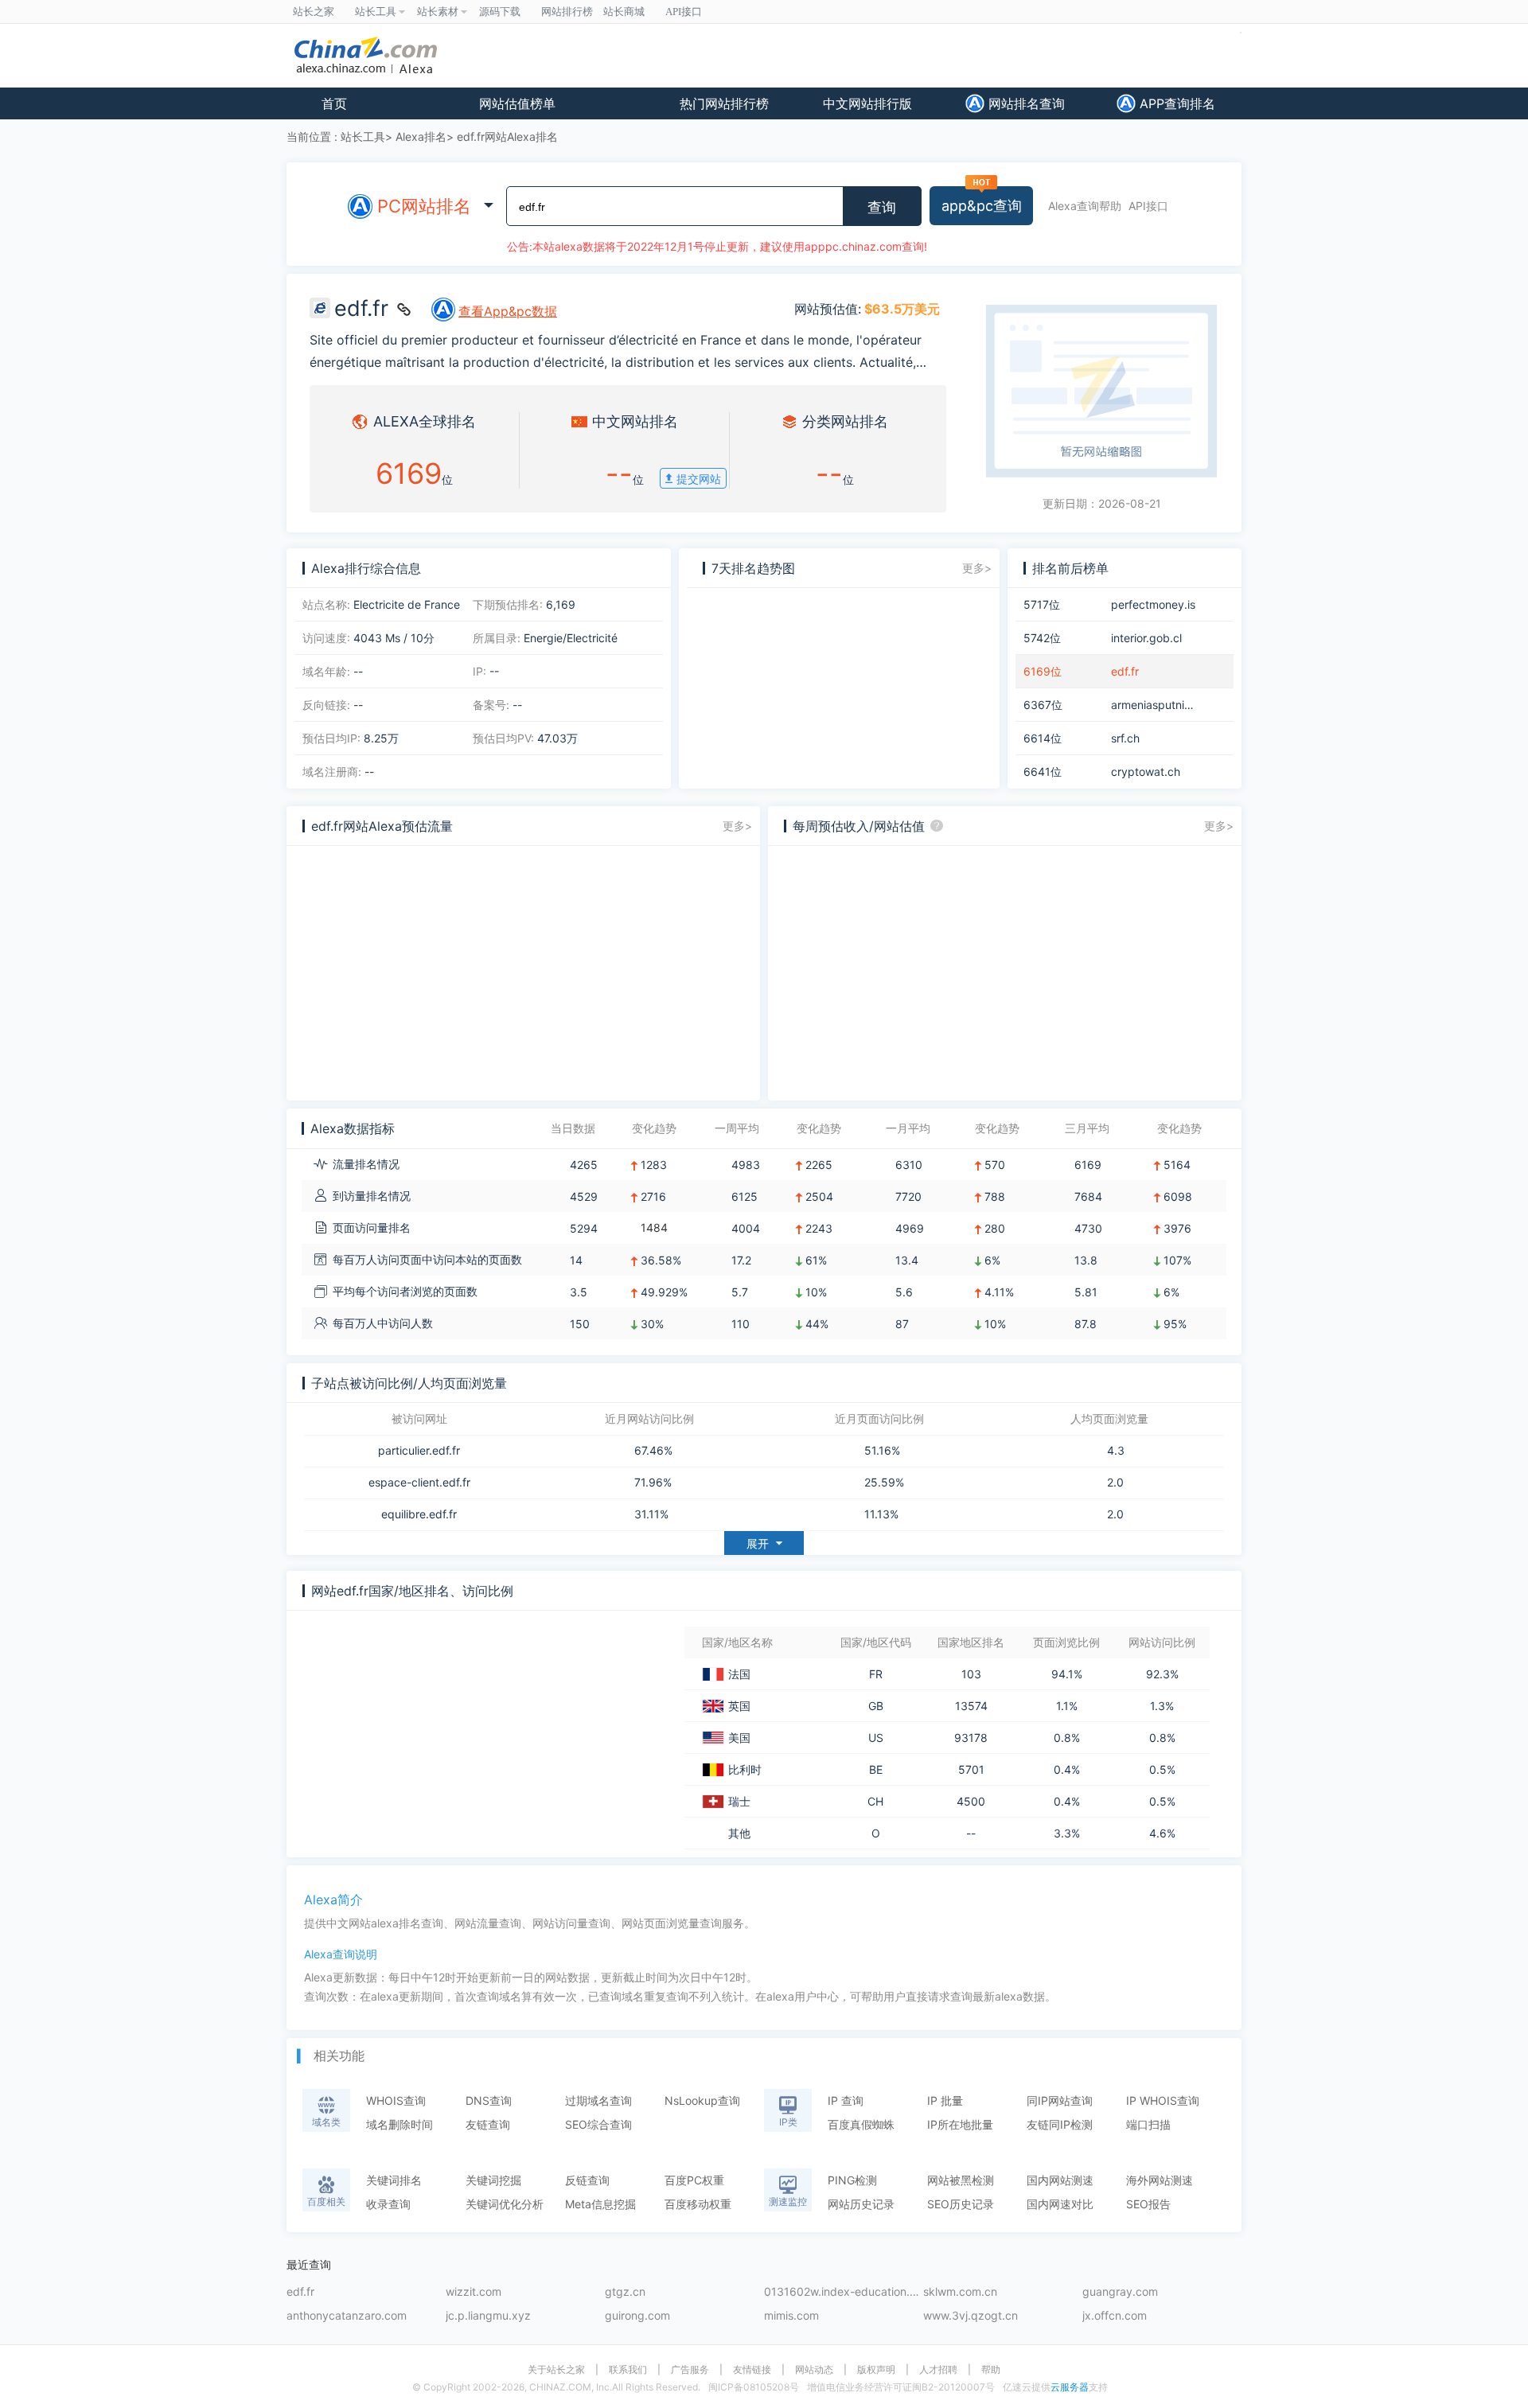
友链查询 (488, 2124)
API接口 (1148, 206)
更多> (977, 568)
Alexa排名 (421, 136)
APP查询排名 (1175, 103)
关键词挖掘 (493, 2180)
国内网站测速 (1060, 2180)
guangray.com (1120, 2292)
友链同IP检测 (1060, 2124)
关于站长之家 (556, 2370)
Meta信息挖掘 (600, 2204)
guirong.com (637, 2316)
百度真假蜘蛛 (861, 2124)
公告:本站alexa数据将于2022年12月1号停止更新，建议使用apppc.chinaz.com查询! (717, 246)
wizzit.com (474, 2292)
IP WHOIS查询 (1163, 2100)
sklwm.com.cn (960, 2292)
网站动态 (814, 2370)
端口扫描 (1148, 2124)
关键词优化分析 (505, 2204)
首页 (334, 103)
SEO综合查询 (598, 2124)
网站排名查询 (1025, 103)
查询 (882, 208)
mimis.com (791, 2316)
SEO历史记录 (961, 2204)
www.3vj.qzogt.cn (971, 2316)
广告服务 (690, 2370)
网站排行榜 (567, 12)
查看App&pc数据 (508, 311)
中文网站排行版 (867, 103)
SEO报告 (1148, 2204)
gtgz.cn (625, 2292)
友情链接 (752, 2370)
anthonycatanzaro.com (347, 2316)
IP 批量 (945, 2100)
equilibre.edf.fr (419, 1514)
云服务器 (1070, 2387)
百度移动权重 (698, 2204)
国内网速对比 (1060, 2204)
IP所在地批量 (960, 2124)
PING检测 (852, 2180)
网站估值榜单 (517, 103)
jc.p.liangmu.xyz (488, 2316)
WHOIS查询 (396, 2100)
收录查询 (388, 2204)
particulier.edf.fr (419, 1451)
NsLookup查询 (702, 2100)
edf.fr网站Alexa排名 (507, 136)
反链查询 (587, 2180)
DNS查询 (489, 2100)
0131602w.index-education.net (844, 2292)
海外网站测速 (1160, 2180)
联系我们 (628, 2370)
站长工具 (363, 136)
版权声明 (876, 2370)
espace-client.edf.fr (419, 1483)
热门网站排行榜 (724, 103)
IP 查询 (846, 2100)
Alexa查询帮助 (1085, 206)
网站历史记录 (861, 2204)
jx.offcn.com (1115, 2316)
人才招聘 (938, 2370)
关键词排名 (394, 2180)
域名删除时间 (400, 2124)
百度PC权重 (694, 2180)
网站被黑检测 (961, 2180)
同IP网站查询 (1060, 2100)
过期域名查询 (598, 2100)
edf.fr (300, 2292)
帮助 (991, 2370)
